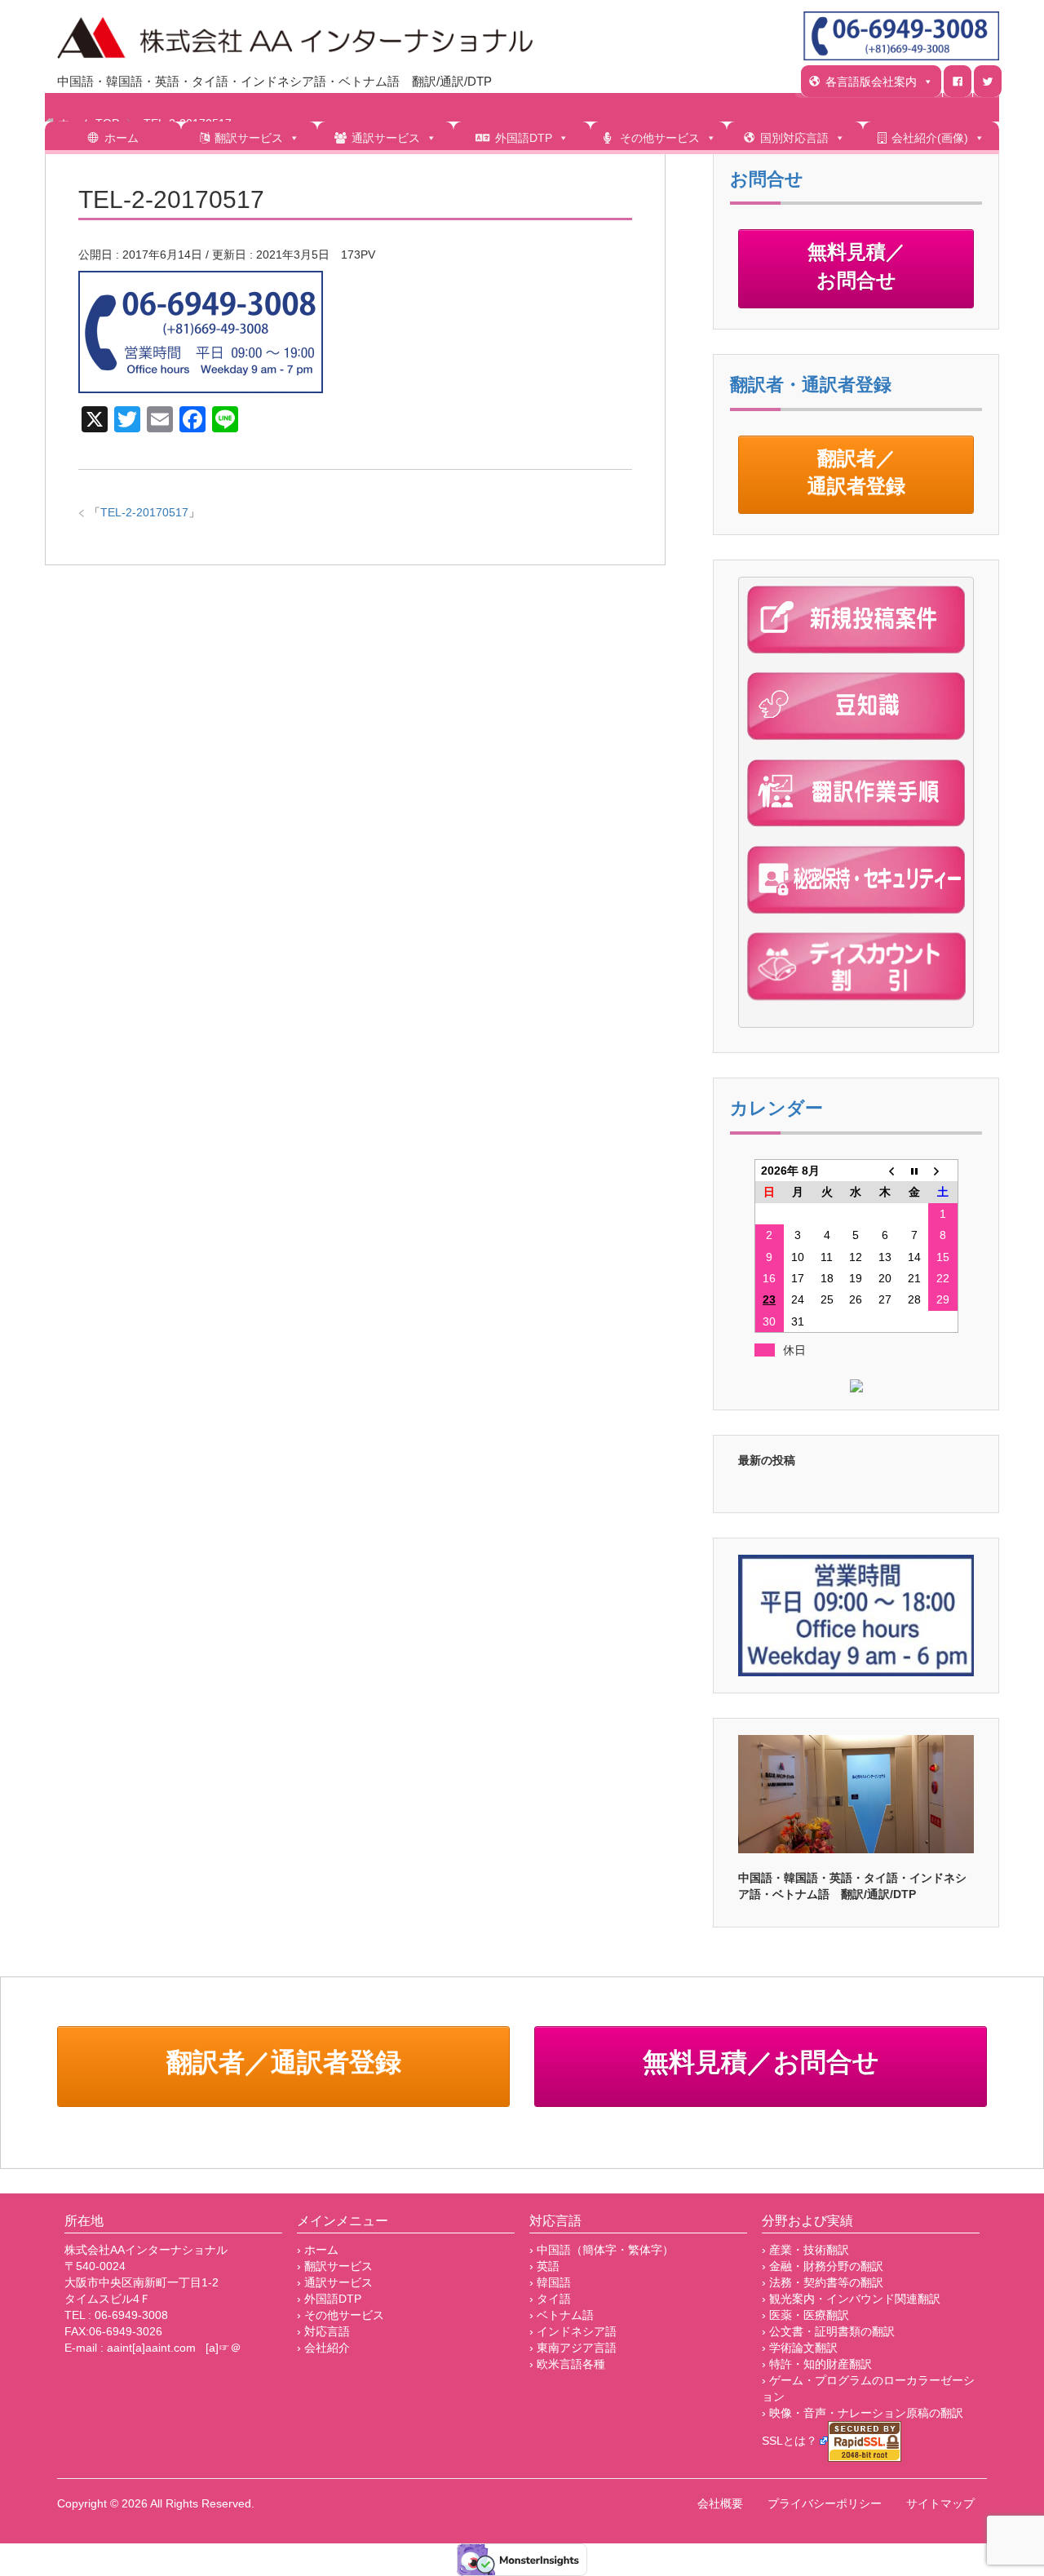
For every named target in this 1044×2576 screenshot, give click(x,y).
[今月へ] (914, 1171)
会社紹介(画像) (930, 138)
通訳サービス (386, 138)
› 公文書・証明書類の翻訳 (828, 2331)
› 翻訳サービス (335, 2266)
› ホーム (318, 2250)
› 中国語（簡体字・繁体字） (602, 2250)
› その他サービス (341, 2315)
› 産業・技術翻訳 (805, 2250)
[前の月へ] (885, 1171)
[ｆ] (958, 81)
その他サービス (660, 138)
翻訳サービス (249, 138)
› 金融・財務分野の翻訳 (823, 2266)
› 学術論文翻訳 (800, 2348)
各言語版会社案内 (871, 82)
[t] (988, 81)
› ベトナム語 (562, 2315)
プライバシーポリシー (825, 2503)
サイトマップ (940, 2503)
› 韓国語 (550, 2282)
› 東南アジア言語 (573, 2348)
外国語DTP (524, 138)
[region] (856, 1794)
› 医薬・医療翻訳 (805, 2315)
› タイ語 (550, 2299)
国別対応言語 (794, 138)
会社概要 (720, 2503)
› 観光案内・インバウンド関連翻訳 (851, 2299)
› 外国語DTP (329, 2299)
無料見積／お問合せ (856, 268)
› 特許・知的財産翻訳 (817, 2364)
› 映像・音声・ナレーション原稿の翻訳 (863, 2413)
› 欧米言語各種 (567, 2364)
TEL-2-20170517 (144, 512)
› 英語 (544, 2266)
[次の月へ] (943, 1171)
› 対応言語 (323, 2331)
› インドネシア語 (573, 2331)
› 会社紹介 (323, 2348)
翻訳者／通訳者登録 (856, 474)
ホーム (122, 138)
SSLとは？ (790, 2441)
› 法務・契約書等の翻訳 (823, 2282)
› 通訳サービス (335, 2282)
